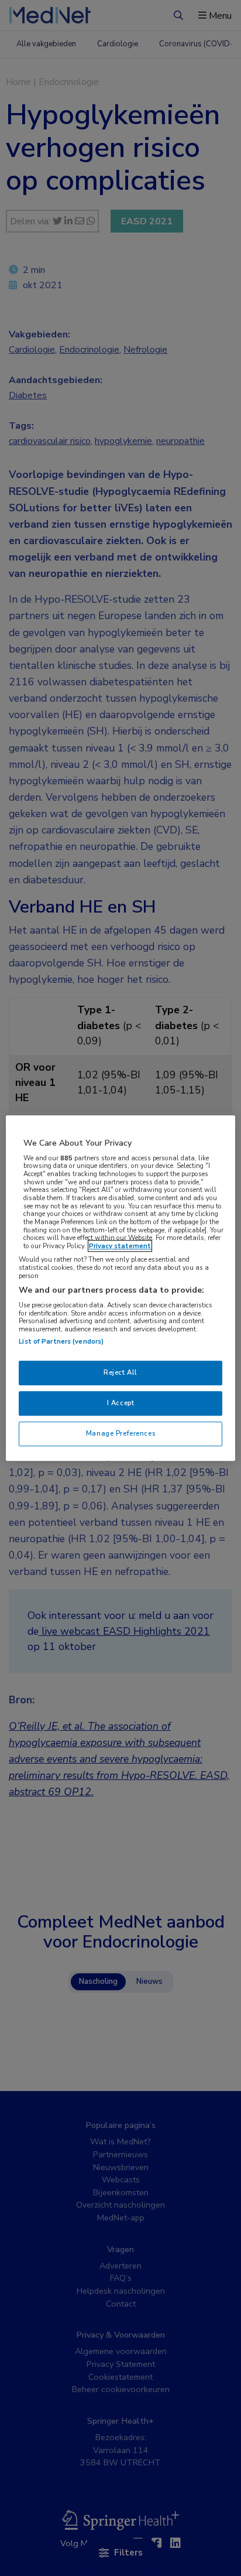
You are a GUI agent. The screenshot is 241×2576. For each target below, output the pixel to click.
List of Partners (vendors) (61, 1341)
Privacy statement (120, 1246)
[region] (120, 1288)
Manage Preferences (120, 1433)
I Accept (121, 1403)
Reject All (120, 1372)
